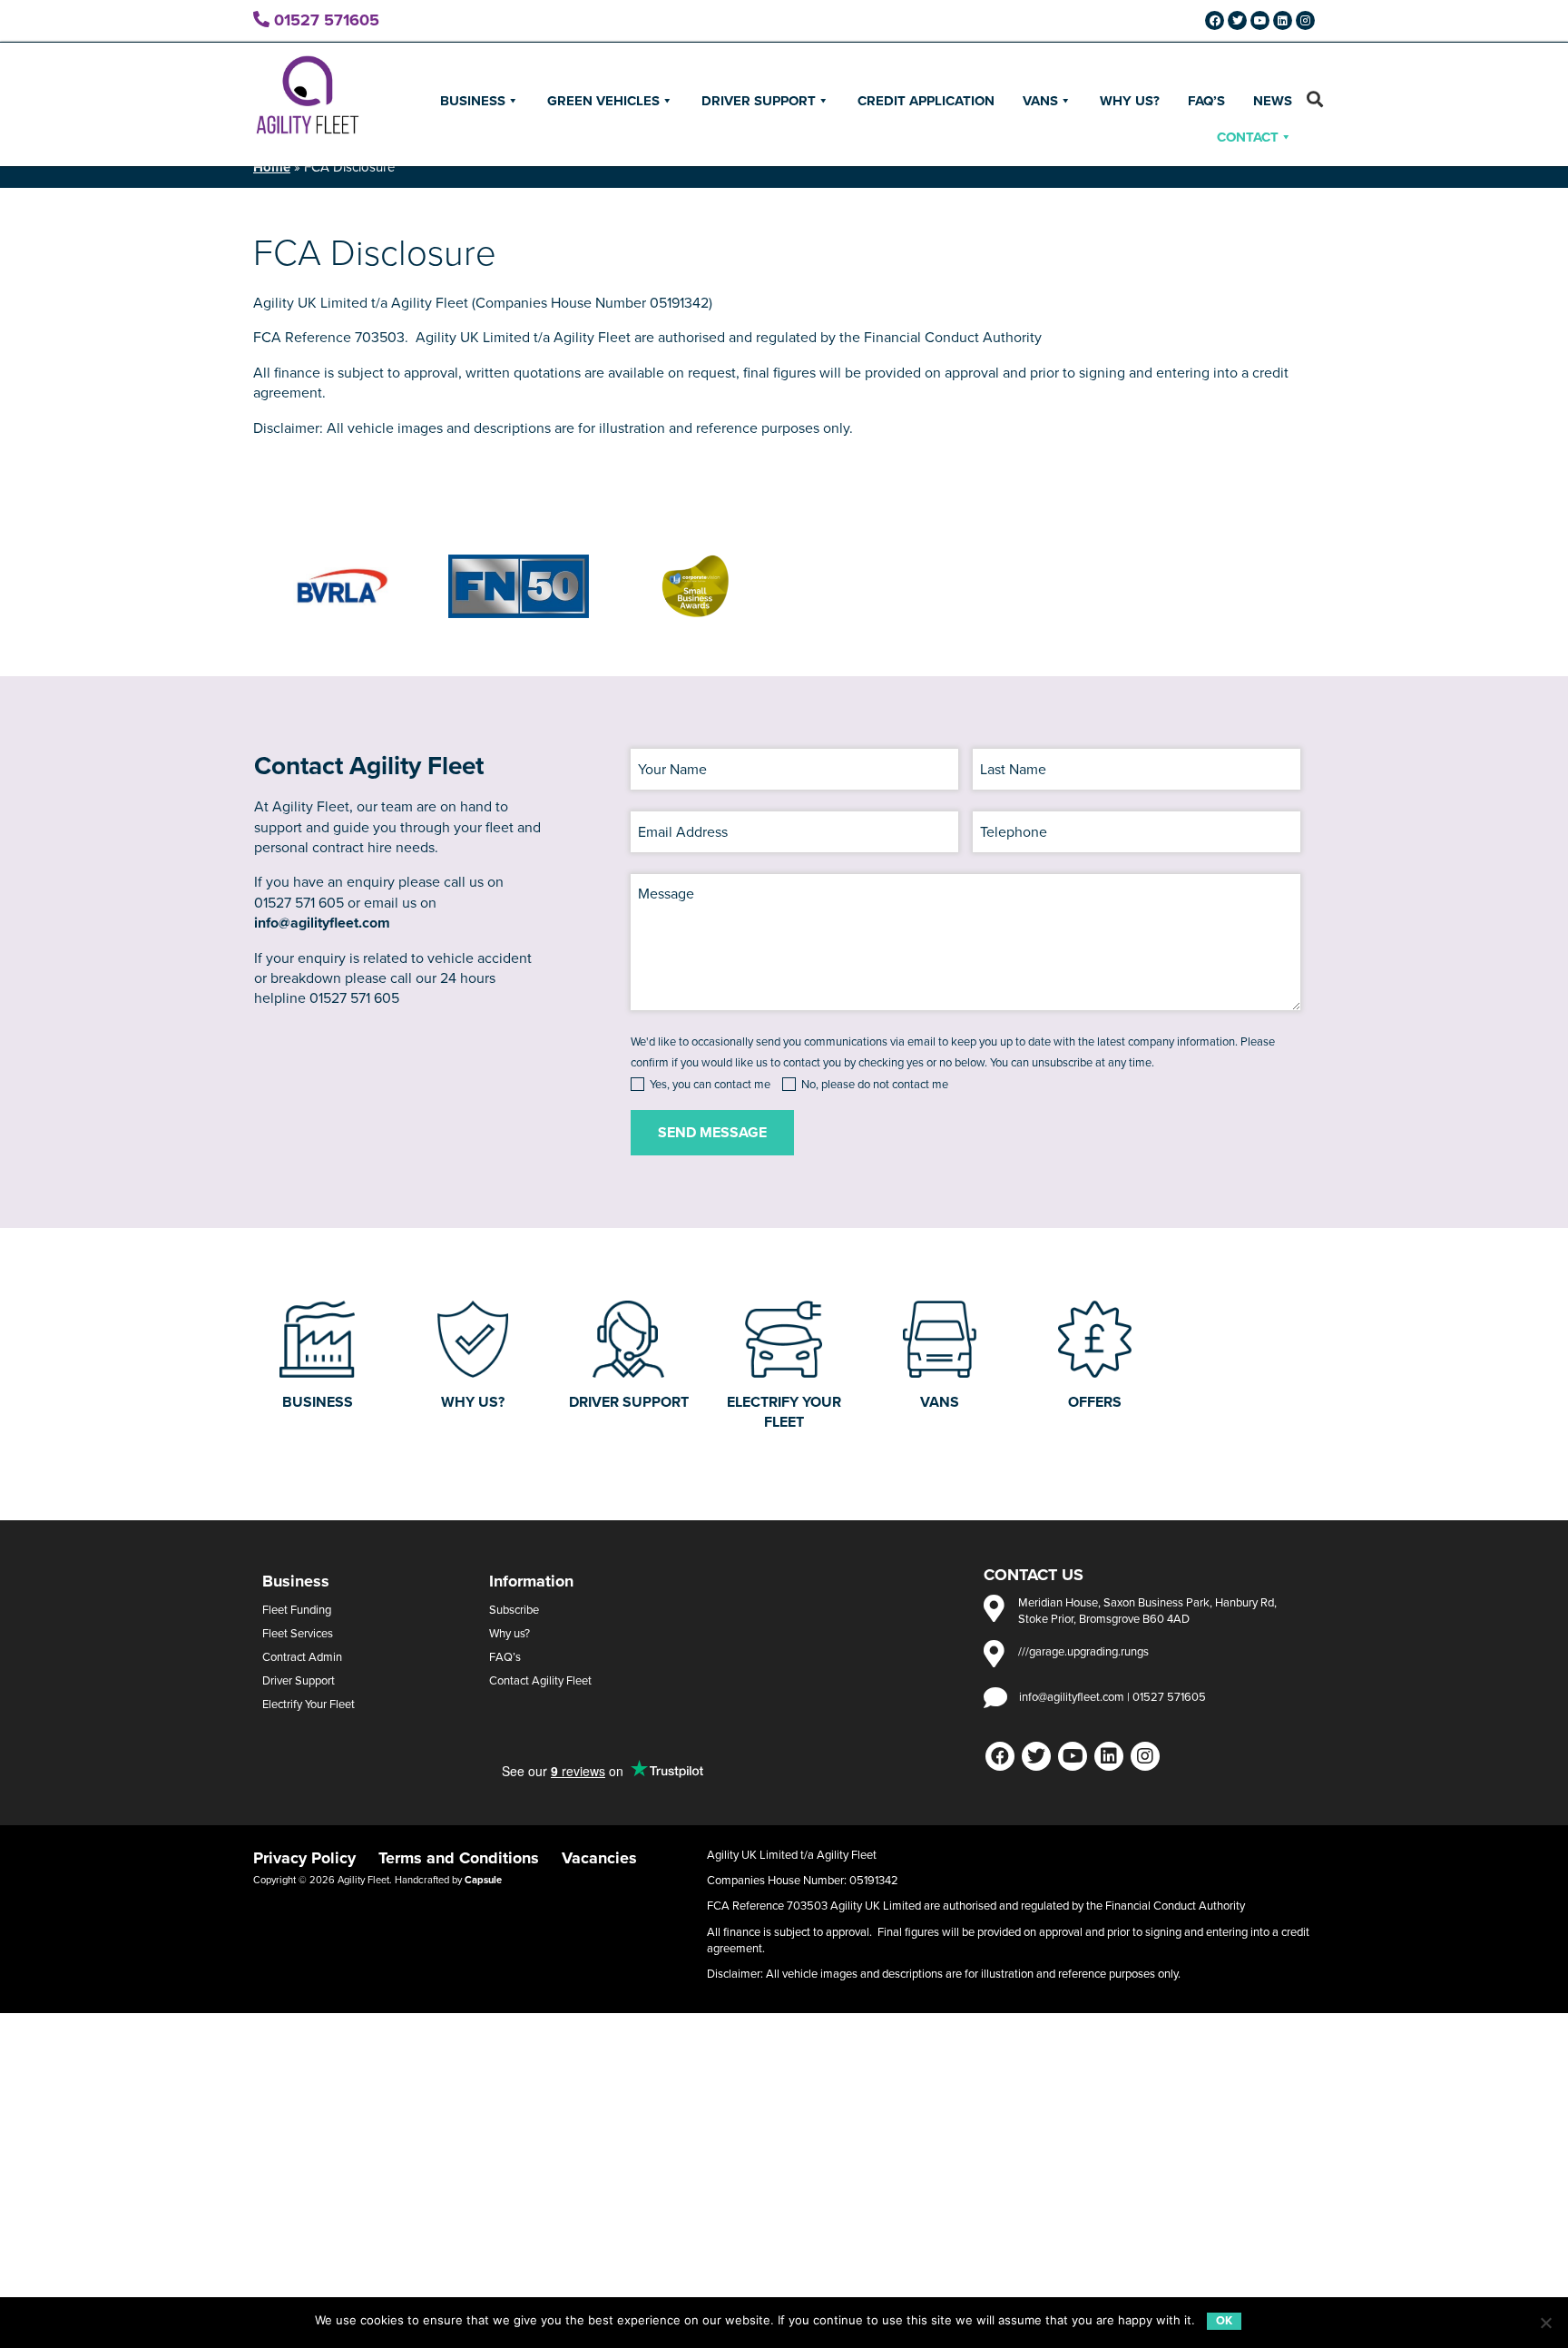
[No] (1545, 2323)
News (1273, 101)
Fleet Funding (297, 1610)
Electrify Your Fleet (309, 1705)
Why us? (510, 1634)
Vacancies (599, 1858)
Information (531, 1581)
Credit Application (926, 101)
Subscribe (514, 1610)
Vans (1040, 101)
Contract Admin (302, 1657)
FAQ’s (1206, 101)
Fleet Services (298, 1634)
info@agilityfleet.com (322, 923)
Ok (1224, 2321)
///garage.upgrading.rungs (1083, 1652)
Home (272, 167)
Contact (1248, 137)
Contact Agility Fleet (540, 1681)
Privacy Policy (304, 1858)
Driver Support (759, 101)
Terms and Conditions (459, 1858)
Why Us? (1130, 101)
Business (473, 101)
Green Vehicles (603, 101)
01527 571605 (324, 20)
